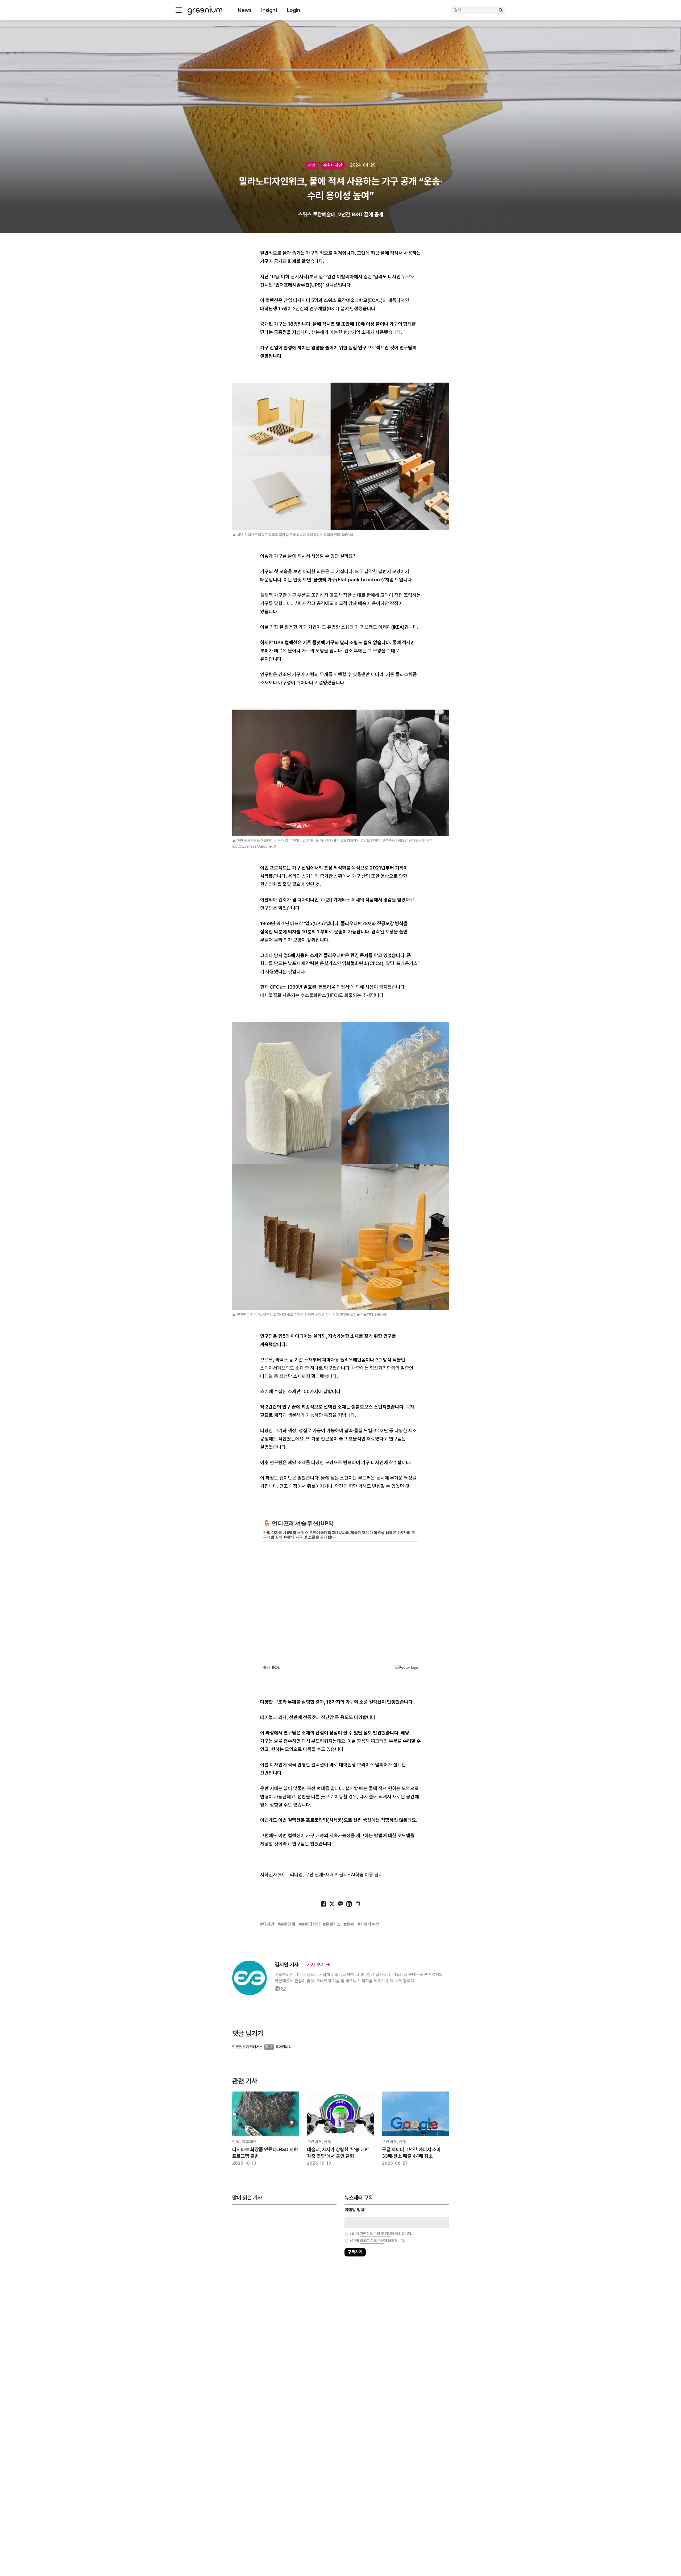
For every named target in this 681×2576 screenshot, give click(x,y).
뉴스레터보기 (364, 1305)
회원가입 (317, 1305)
